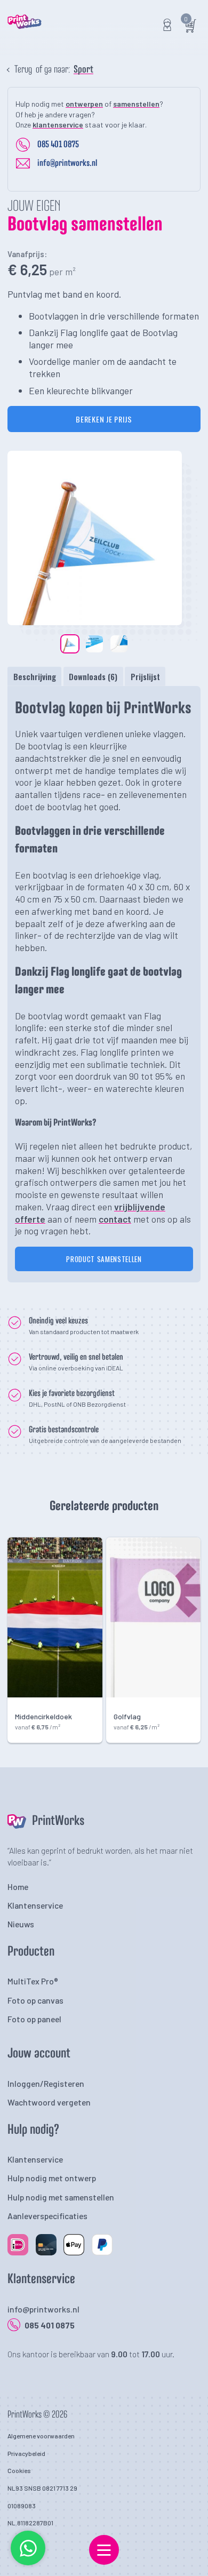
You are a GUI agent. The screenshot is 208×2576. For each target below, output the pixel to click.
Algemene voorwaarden (41, 2436)
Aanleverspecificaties (47, 2216)
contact (115, 1219)
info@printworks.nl (67, 163)
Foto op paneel (34, 2019)
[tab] (34, 676)
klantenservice (58, 125)
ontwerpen (84, 104)
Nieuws (21, 1924)
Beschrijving (35, 676)
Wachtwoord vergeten (49, 2102)
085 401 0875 (58, 145)
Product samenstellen (104, 1259)
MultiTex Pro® (33, 1981)
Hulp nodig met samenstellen (61, 2197)
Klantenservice (35, 1905)
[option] (95, 538)
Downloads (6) (93, 676)
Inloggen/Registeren (46, 2083)
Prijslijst (145, 676)
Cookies (19, 2470)
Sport (83, 70)
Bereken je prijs (104, 419)
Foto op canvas (35, 2000)
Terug (23, 70)
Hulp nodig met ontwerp (52, 2178)
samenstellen (136, 104)
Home (18, 1887)
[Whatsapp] (28, 2563)
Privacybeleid (26, 2453)
